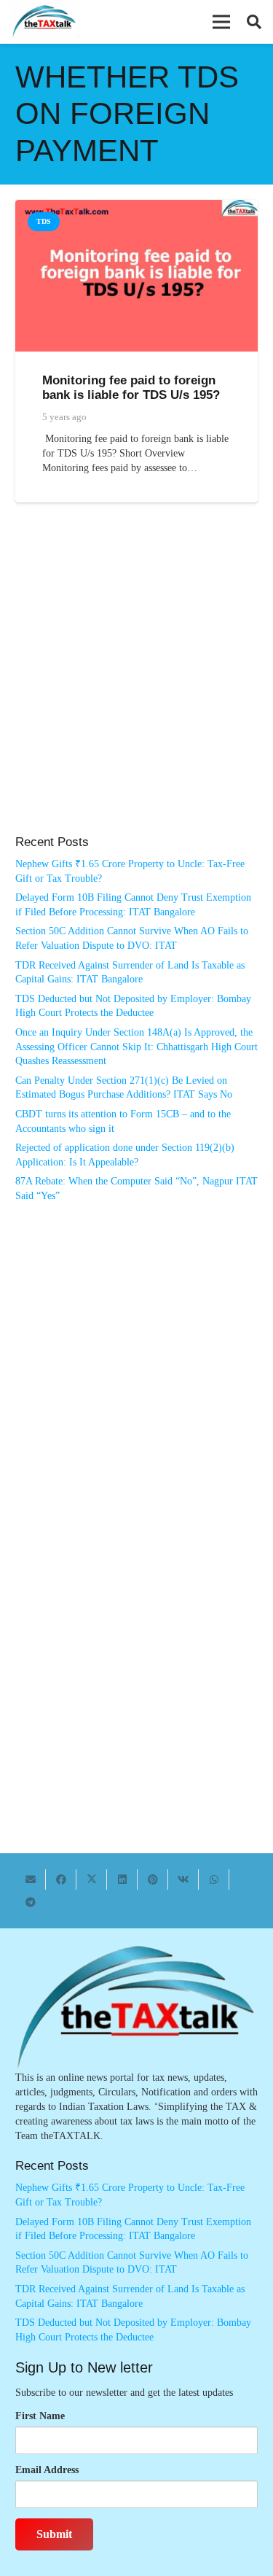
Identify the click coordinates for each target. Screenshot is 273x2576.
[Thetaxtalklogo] (45, 22)
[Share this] (61, 1879)
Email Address (47, 2470)
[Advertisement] (136, 684)
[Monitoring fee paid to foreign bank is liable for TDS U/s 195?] (136, 207)
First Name (40, 2416)
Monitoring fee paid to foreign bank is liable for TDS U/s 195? (131, 388)
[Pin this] (153, 1879)
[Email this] (31, 1879)
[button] (221, 22)
